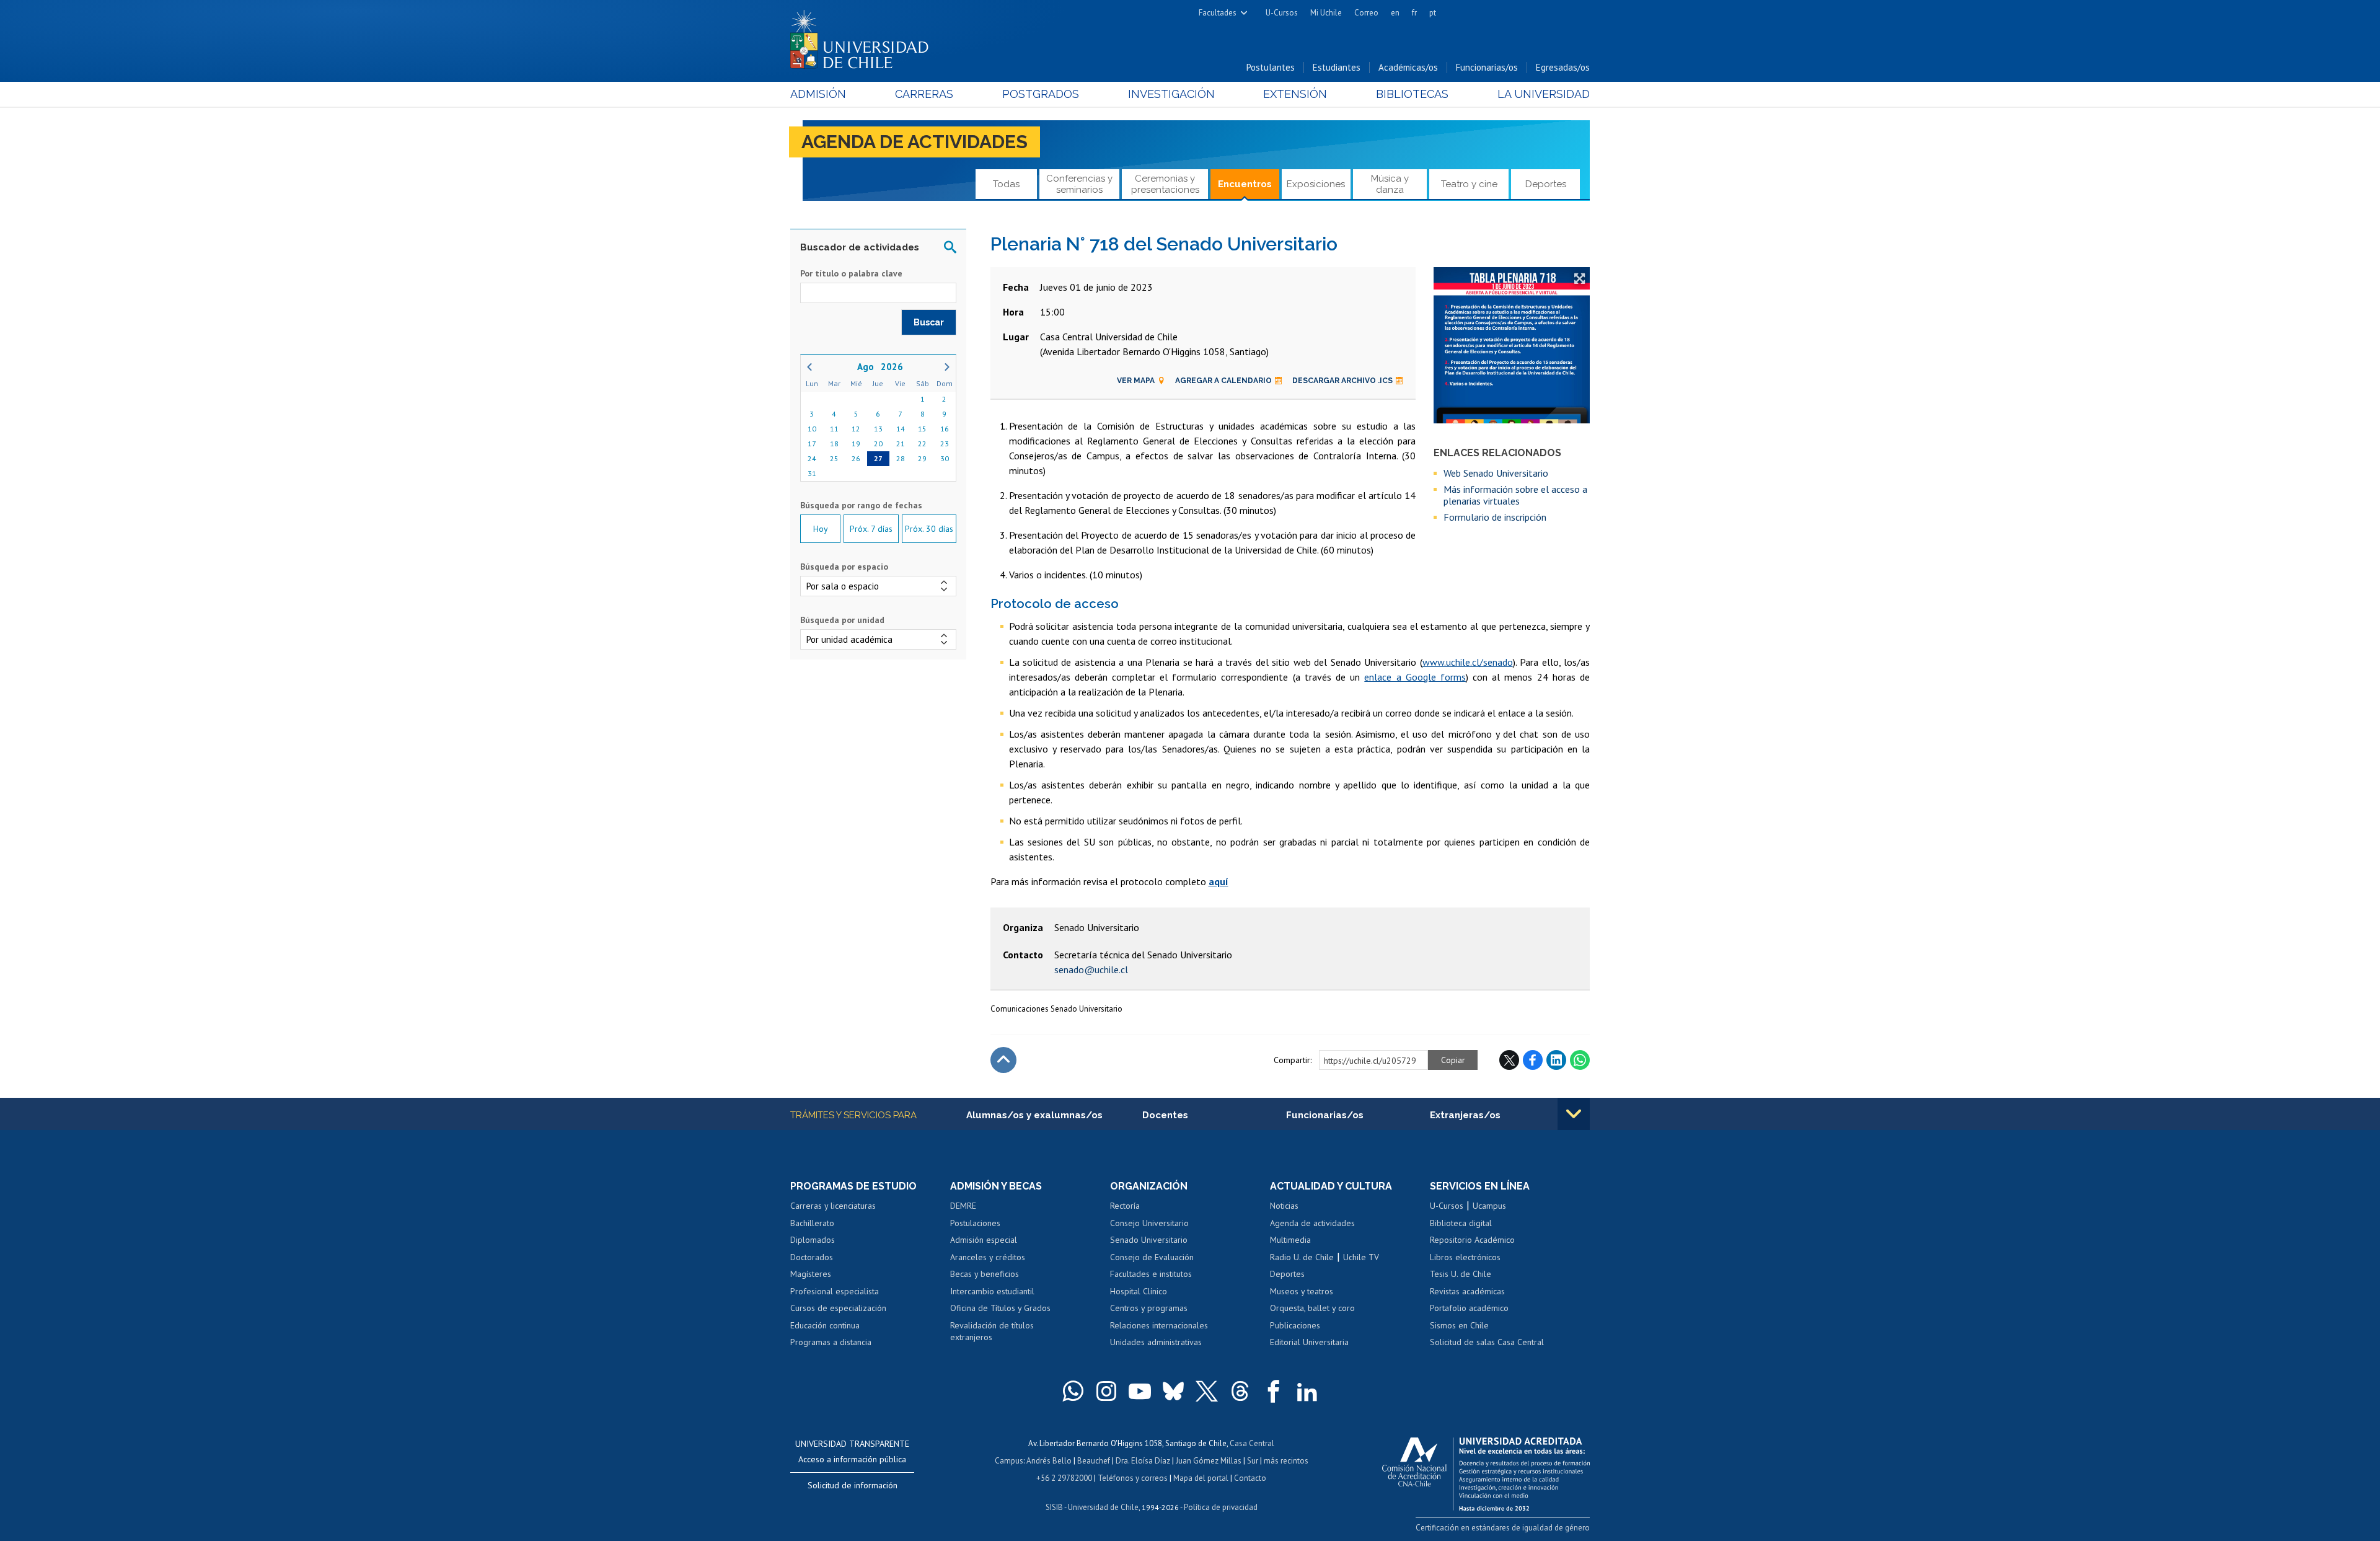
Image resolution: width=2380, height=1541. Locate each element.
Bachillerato (812, 1223)
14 (901, 429)
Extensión (1295, 94)
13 (878, 429)
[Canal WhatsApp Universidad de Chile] (1073, 1391)
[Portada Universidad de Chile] (864, 37)
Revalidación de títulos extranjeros (992, 1331)
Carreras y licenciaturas (833, 1206)
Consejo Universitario (1149, 1223)
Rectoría (1125, 1206)
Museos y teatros (1302, 1291)
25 (834, 458)
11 (834, 429)
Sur (1253, 1461)
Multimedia (1290, 1240)
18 (834, 444)
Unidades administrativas (1156, 1342)
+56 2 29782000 (1064, 1478)
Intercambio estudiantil (992, 1291)
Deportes (1546, 184)
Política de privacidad (1221, 1507)
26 (856, 458)
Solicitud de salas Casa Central (1487, 1342)
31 (812, 473)
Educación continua (825, 1325)
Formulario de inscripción (1495, 517)
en (1395, 13)
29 (922, 458)
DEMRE (963, 1206)
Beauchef (1094, 1461)
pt (1433, 13)
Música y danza (1390, 184)
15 (922, 429)
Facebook (1533, 1060)
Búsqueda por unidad (842, 620)
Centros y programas (1149, 1308)
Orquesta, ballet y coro (1312, 1308)
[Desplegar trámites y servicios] (1574, 1114)
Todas (1006, 184)
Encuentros (1245, 184)
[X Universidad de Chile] (1207, 1391)
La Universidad (1544, 94)
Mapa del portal (1201, 1478)
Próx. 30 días (929, 529)
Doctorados (812, 1257)
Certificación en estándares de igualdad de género (1503, 1528)
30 (945, 458)
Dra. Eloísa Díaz (1143, 1461)
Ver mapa (1136, 381)
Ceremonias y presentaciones (1165, 184)
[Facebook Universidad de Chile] (1274, 1391)
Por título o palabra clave (851, 273)
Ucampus (1489, 1206)
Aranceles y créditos (988, 1257)
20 (878, 444)
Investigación (1171, 94)
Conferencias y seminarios (1079, 184)
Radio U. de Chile (1302, 1257)
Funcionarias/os (1487, 67)
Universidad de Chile (1103, 1507)
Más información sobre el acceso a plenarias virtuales (1515, 495)
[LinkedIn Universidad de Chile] (1307, 1391)
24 (812, 458)
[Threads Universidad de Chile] (1240, 1391)
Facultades (1218, 13)
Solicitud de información (853, 1485)
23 (945, 444)
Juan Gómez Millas (1209, 1461)
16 (945, 429)
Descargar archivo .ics (1342, 381)
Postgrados (1041, 94)
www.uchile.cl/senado (1468, 662)
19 (856, 444)
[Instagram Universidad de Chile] (1106, 1391)
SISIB (1054, 1507)
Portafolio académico (1469, 1308)
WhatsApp (1580, 1060)
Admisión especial (984, 1240)
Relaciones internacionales (1159, 1325)
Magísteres (811, 1274)
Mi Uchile (1326, 13)
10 (812, 429)
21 (901, 444)
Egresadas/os (1563, 67)
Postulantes (1271, 67)
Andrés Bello (1049, 1461)
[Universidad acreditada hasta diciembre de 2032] (1486, 1471)
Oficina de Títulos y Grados (1000, 1308)
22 (922, 444)
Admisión (818, 94)
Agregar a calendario (1223, 381)
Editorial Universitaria (1309, 1342)
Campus (1009, 1461)
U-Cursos (1282, 13)
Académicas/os (1408, 67)
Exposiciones (1316, 184)
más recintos (1286, 1461)
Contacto (1250, 1478)
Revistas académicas (1467, 1291)
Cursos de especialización (838, 1308)
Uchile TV (1361, 1257)
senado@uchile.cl (1091, 969)
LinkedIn (1556, 1060)
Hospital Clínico (1139, 1291)
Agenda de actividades (915, 142)
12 (856, 429)
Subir (1003, 1060)
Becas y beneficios (985, 1274)
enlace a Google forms (1415, 677)
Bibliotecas (1412, 94)
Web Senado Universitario (1496, 473)
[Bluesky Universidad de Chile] (1173, 1391)
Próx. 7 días (871, 529)
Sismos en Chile (1459, 1325)
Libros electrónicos (1465, 1257)
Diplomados (813, 1240)
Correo (1366, 13)
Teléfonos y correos (1133, 1478)
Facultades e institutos (1151, 1274)
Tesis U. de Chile (1461, 1274)
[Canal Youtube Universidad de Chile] (1140, 1391)
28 (901, 458)
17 (812, 444)
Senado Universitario (1149, 1240)
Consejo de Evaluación (1152, 1257)
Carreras (924, 94)
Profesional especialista (835, 1291)
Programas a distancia (831, 1342)
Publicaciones (1295, 1325)
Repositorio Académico (1472, 1240)
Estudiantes (1337, 67)
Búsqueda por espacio (844, 567)
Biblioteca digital (1461, 1223)
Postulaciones (975, 1223)
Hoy (821, 529)
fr (1414, 13)
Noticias (1284, 1206)
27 (878, 458)
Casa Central (1252, 1443)
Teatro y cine (1469, 184)
